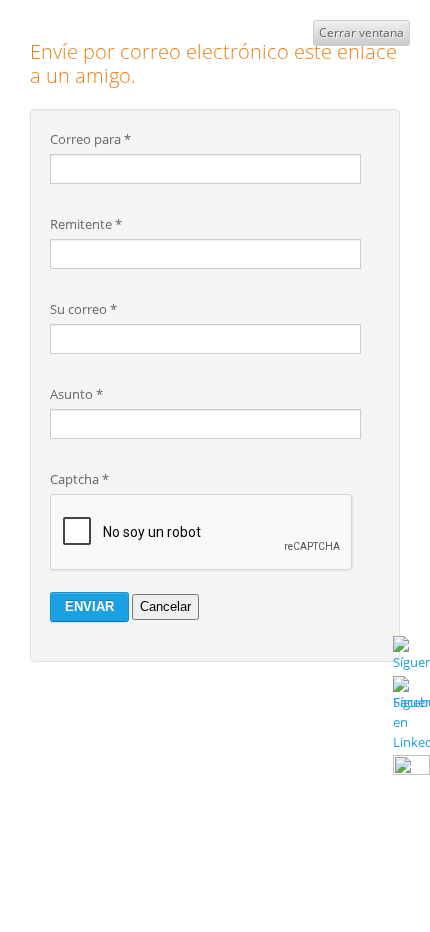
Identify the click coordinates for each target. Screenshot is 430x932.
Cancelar (165, 606)
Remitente (86, 224)
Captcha (79, 479)
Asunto (76, 394)
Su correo (83, 309)
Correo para (90, 139)
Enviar (89, 606)
